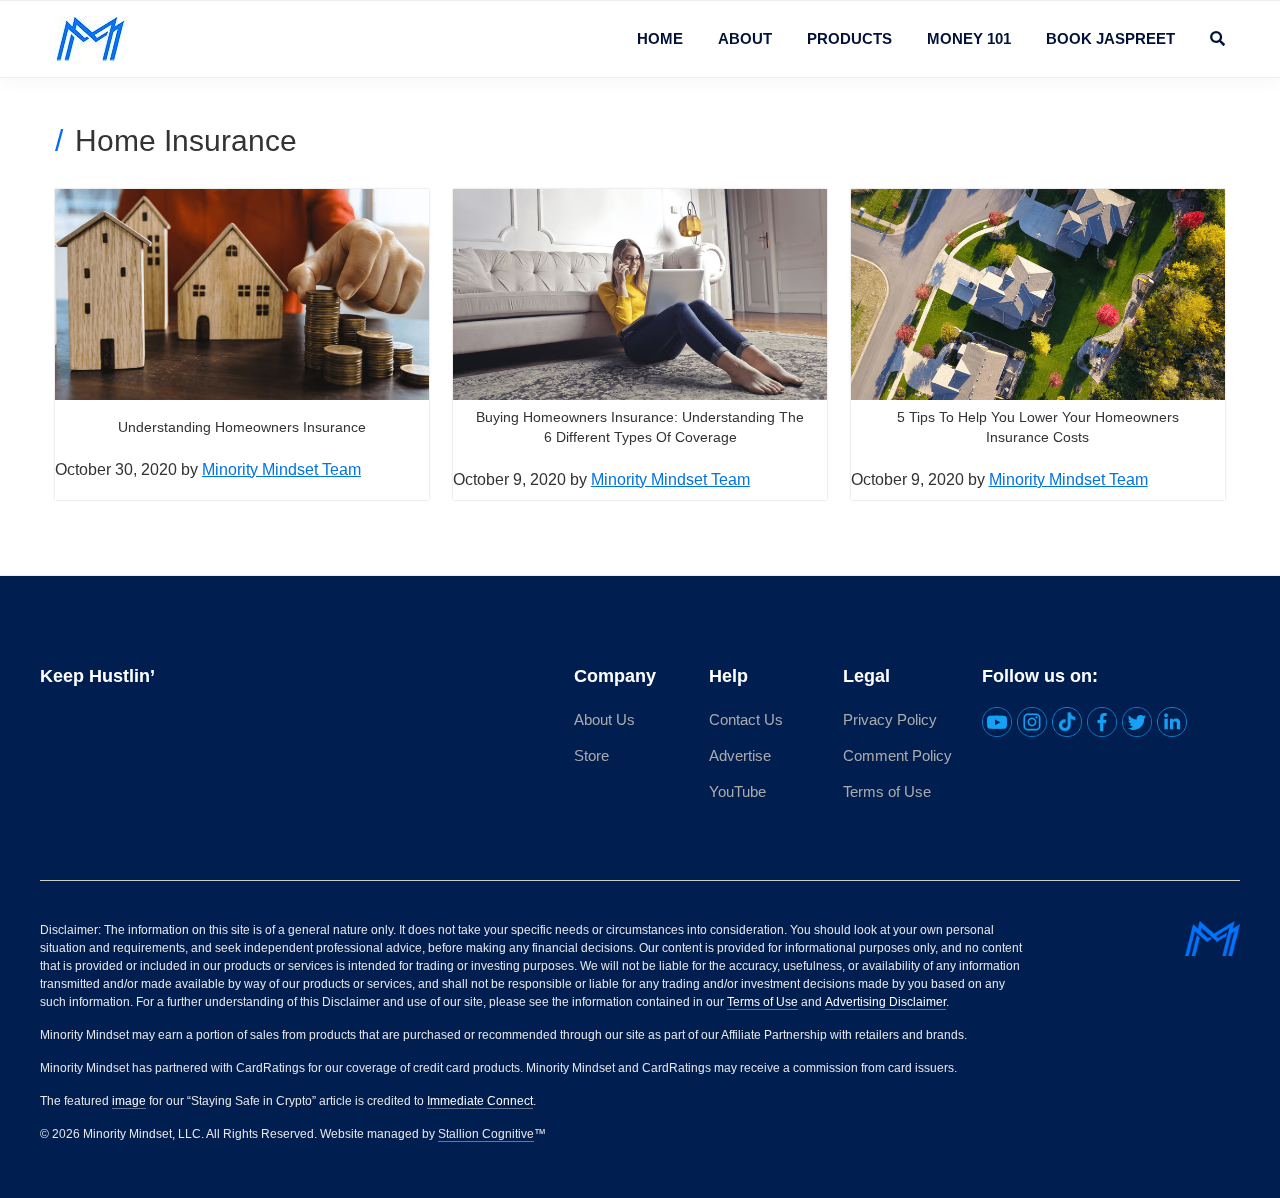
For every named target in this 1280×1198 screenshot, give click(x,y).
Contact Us (746, 719)
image (129, 1101)
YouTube (737, 791)
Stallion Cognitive (486, 1134)
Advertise (740, 755)
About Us (604, 719)
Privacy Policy (890, 719)
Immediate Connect (480, 1101)
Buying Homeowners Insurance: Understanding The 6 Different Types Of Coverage (640, 427)
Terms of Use (887, 791)
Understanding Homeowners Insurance (242, 427)
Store (591, 755)
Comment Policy (897, 755)
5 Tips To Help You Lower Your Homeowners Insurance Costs (1038, 427)
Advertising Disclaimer (885, 1002)
